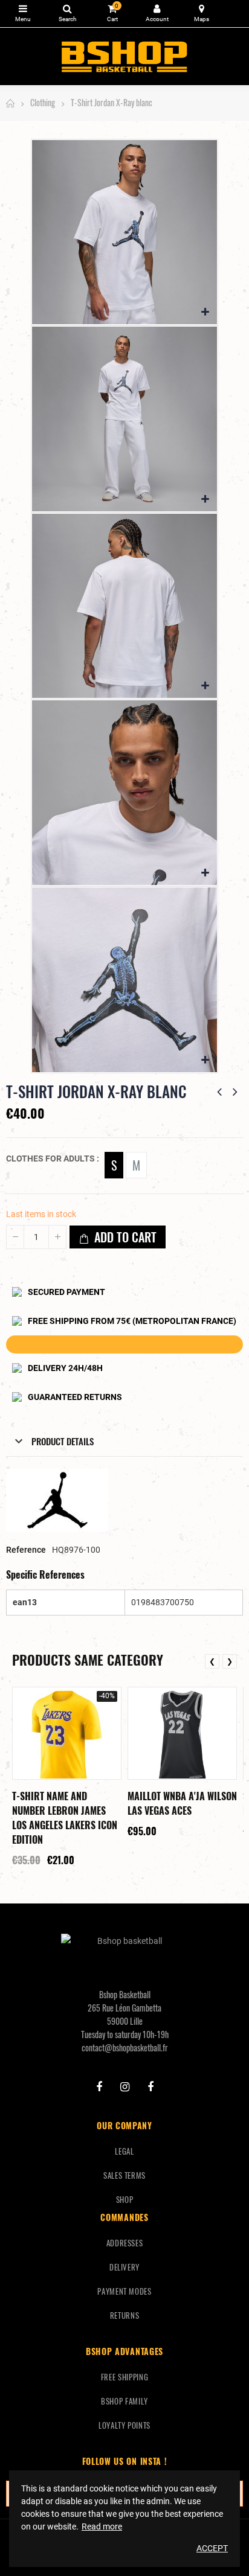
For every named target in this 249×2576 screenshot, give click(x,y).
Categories (23, 14)
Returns (125, 2315)
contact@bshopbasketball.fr (125, 2047)
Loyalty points (124, 2425)
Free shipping (124, 2377)
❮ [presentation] (212, 1661)
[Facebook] (99, 2087)
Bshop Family (124, 2401)
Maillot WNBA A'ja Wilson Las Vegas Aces (182, 1803)
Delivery (124, 2267)
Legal (124, 2151)
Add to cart (124, 1237)
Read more (102, 2526)
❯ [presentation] (230, 1661)
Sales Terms (124, 2175)
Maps (202, 14)
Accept (212, 2548)
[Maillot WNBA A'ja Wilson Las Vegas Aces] (182, 1733)
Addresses (125, 2243)
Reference (26, 1550)
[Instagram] (125, 2087)
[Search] (67, 14)
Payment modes (124, 2291)
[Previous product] (219, 1091)
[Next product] (235, 1091)
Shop (125, 2199)
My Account (157, 14)
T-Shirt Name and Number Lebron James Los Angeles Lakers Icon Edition (65, 1818)
